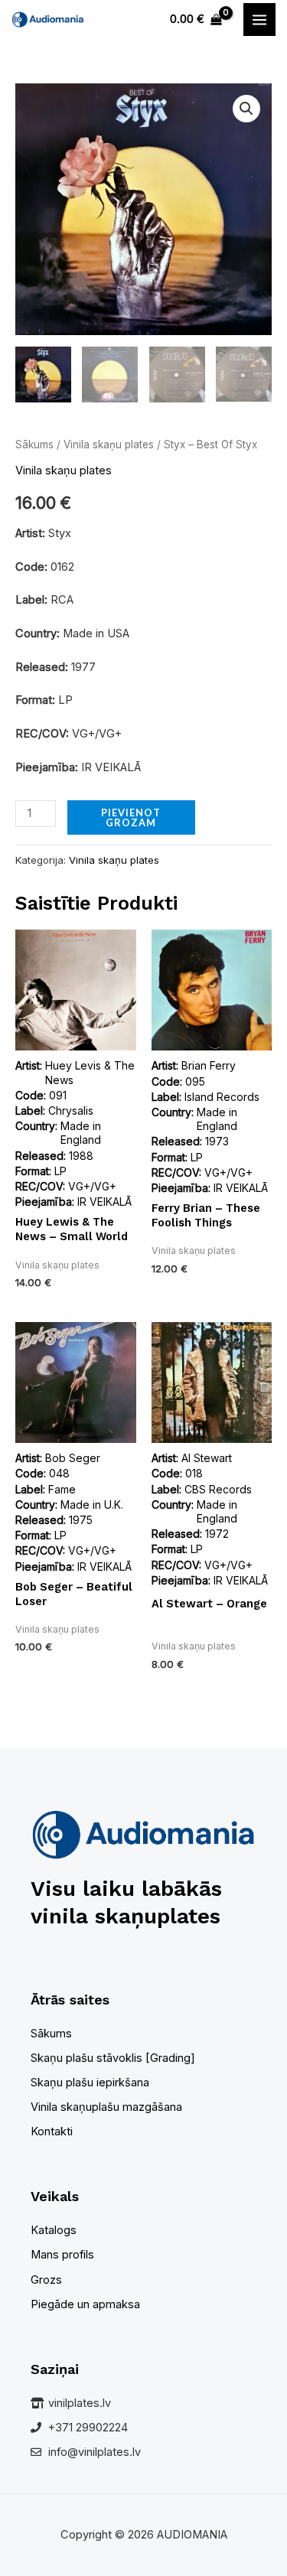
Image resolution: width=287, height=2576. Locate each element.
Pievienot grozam (131, 817)
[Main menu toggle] (259, 19)
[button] (246, 109)
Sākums (34, 445)
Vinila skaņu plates (109, 445)
